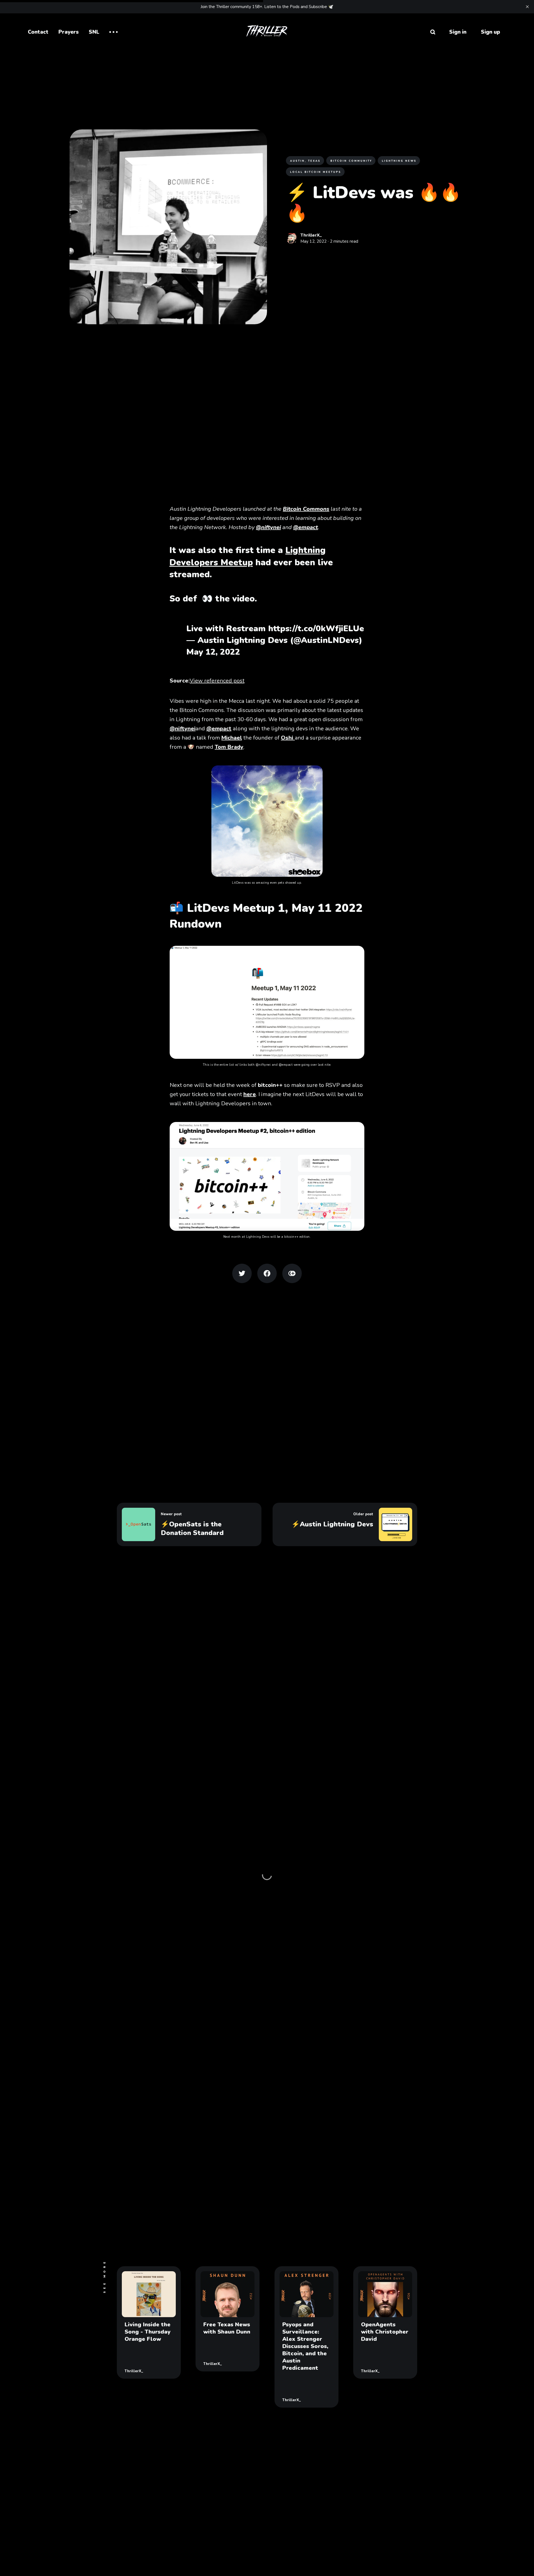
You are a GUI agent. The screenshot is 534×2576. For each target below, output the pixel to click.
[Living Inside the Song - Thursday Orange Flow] (149, 2322)
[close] (527, 7)
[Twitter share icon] (242, 1273)
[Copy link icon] (292, 1273)
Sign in (458, 32)
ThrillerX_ (311, 235)
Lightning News (399, 161)
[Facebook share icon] (267, 1273)
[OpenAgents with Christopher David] (385, 2322)
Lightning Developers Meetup (248, 556)
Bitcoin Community (351, 161)
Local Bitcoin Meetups (316, 172)
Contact (38, 32)
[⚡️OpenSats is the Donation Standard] (189, 1524)
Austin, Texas (305, 161)
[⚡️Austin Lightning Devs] (345, 1524)
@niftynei (183, 729)
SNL (94, 32)
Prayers (69, 32)
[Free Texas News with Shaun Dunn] (228, 2319)
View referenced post (217, 681)
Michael (232, 738)
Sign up (490, 32)
